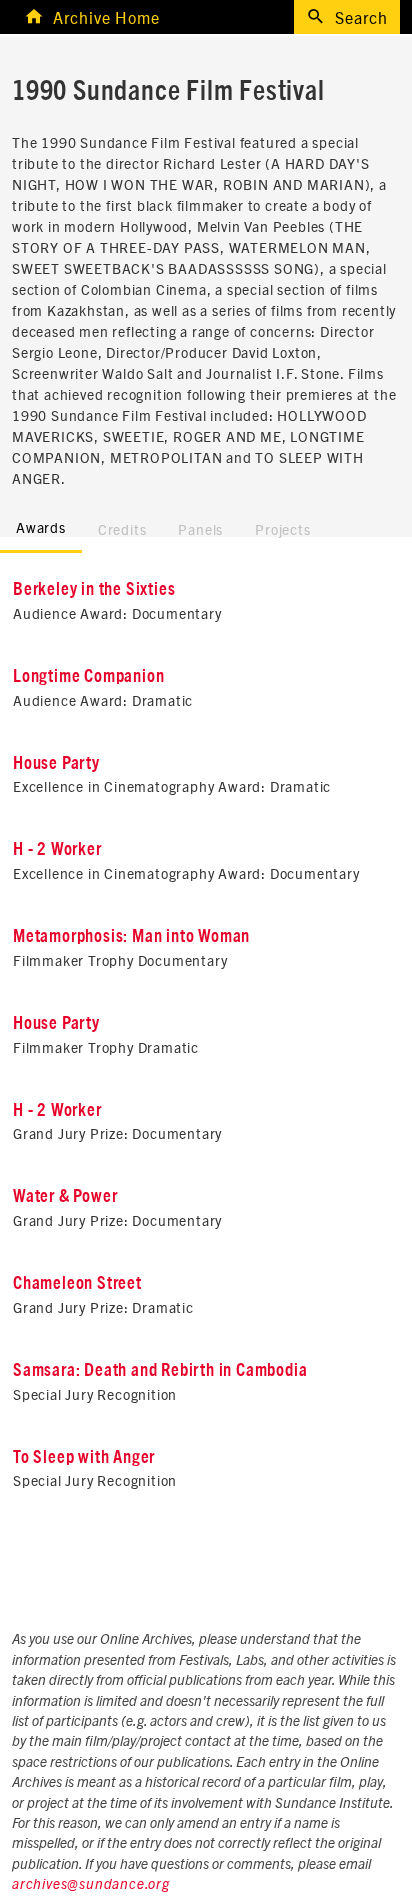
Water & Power (65, 1197)
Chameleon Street (77, 1284)
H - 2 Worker (57, 850)
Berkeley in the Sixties (94, 590)
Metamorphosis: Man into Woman (131, 937)
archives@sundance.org (91, 1885)
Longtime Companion (88, 677)
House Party (56, 764)
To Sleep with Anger (84, 1458)
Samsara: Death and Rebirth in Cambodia (160, 1371)
